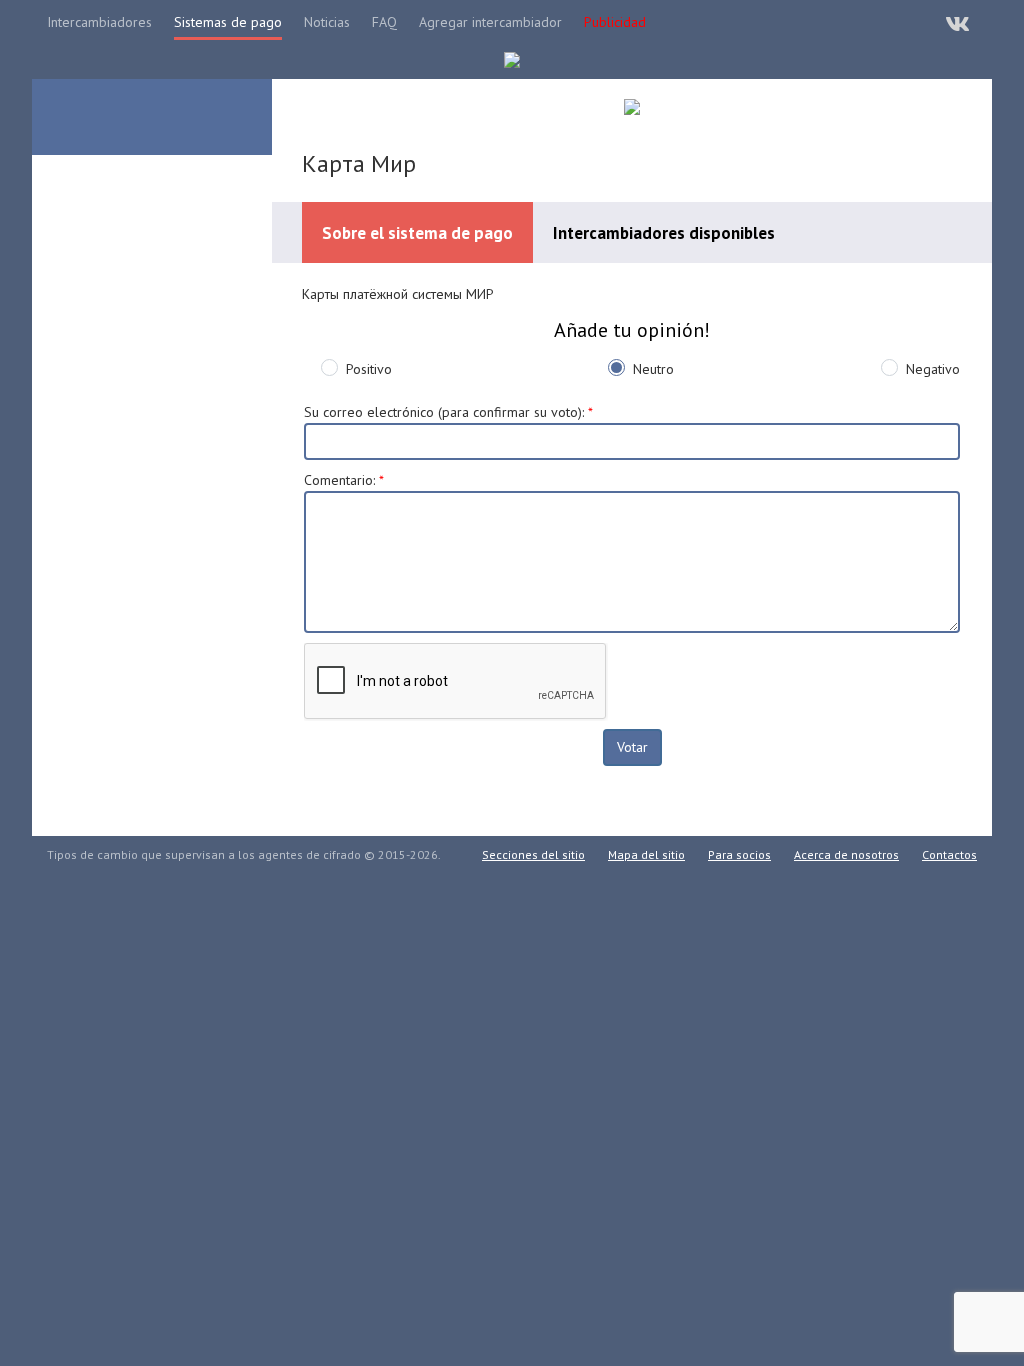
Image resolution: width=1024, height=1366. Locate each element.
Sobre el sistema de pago (417, 233)
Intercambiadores (99, 22)
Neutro (653, 369)
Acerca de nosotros (846, 854)
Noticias (327, 22)
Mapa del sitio (646, 854)
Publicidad (615, 22)
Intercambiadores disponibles (664, 233)
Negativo (933, 369)
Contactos (949, 854)
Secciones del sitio (533, 854)
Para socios (739, 854)
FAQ (384, 22)
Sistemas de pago (228, 22)
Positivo (369, 369)
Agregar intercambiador (490, 22)
